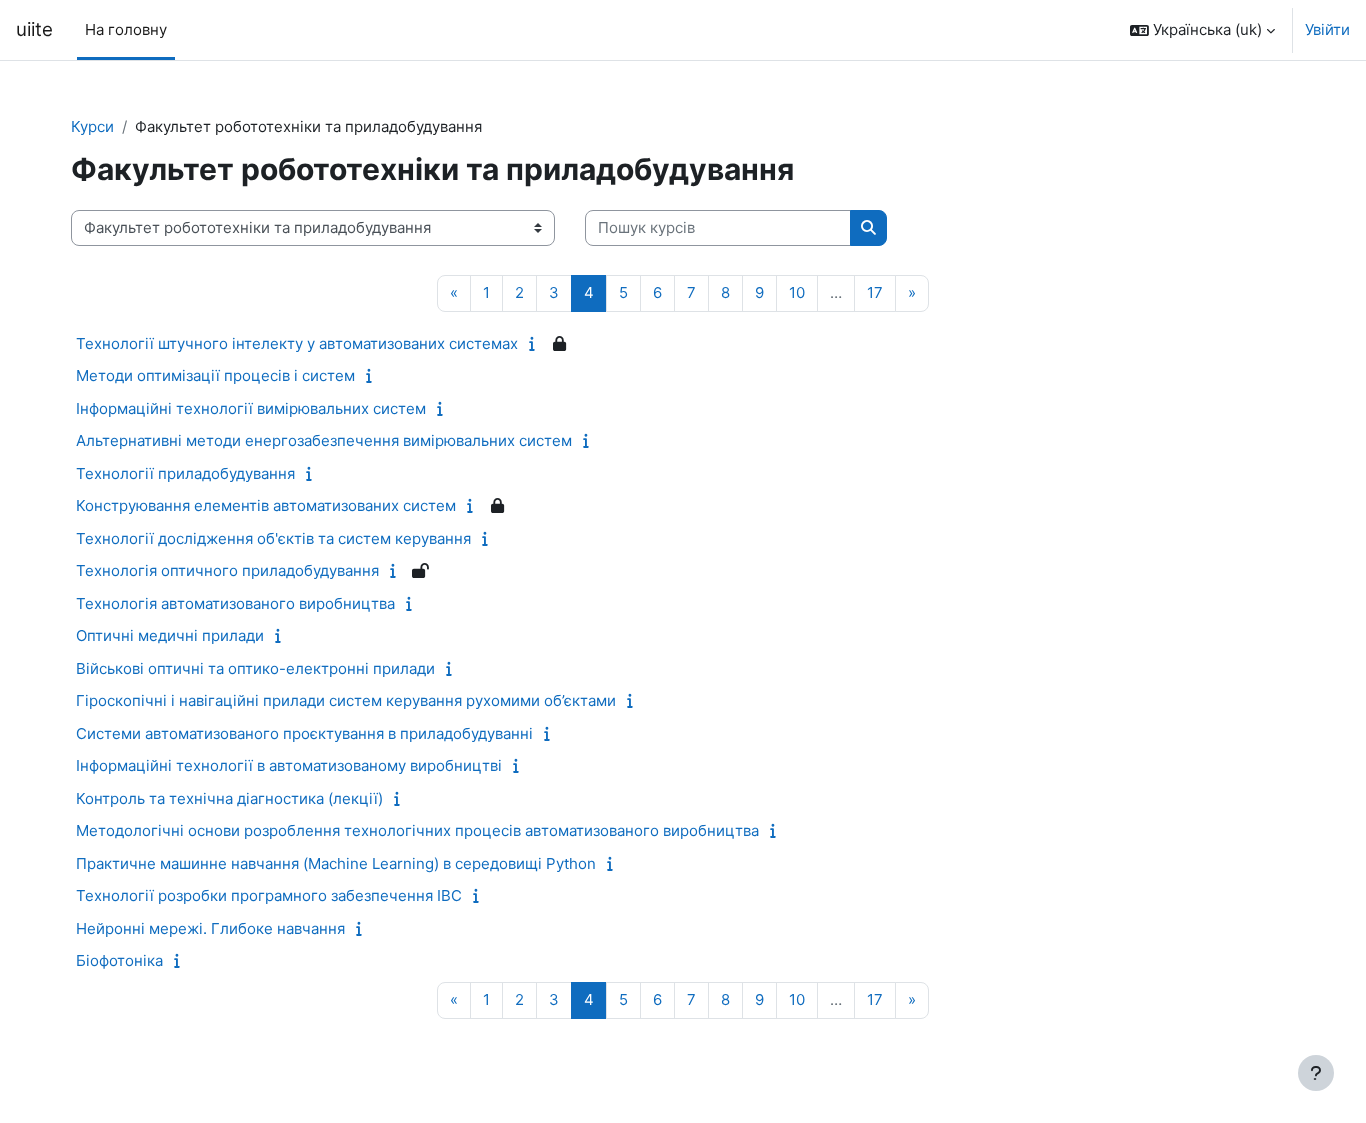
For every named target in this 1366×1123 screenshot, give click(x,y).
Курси (92, 126)
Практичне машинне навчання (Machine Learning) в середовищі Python (336, 863)
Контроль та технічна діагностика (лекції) (229, 798)
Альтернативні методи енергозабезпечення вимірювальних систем (324, 440)
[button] (1202, 30)
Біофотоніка (119, 960)
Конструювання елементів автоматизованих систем (266, 505)
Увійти (1327, 29)
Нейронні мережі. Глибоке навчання (210, 928)
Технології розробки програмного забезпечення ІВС (269, 895)
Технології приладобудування (185, 473)
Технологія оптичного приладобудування (227, 570)
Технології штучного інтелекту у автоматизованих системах (297, 343)
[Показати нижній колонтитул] (1316, 1073)
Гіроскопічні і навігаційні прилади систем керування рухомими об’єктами (346, 700)
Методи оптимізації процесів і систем (215, 375)
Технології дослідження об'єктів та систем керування (273, 538)
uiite (34, 29)
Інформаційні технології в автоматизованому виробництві (289, 765)
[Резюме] (536, 343)
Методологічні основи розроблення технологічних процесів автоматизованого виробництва (417, 830)
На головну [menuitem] (126, 29)
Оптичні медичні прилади (170, 635)
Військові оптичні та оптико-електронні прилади (255, 668)
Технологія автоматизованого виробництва (235, 603)
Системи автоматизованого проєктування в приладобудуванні (304, 733)
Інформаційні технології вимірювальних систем (251, 408)
